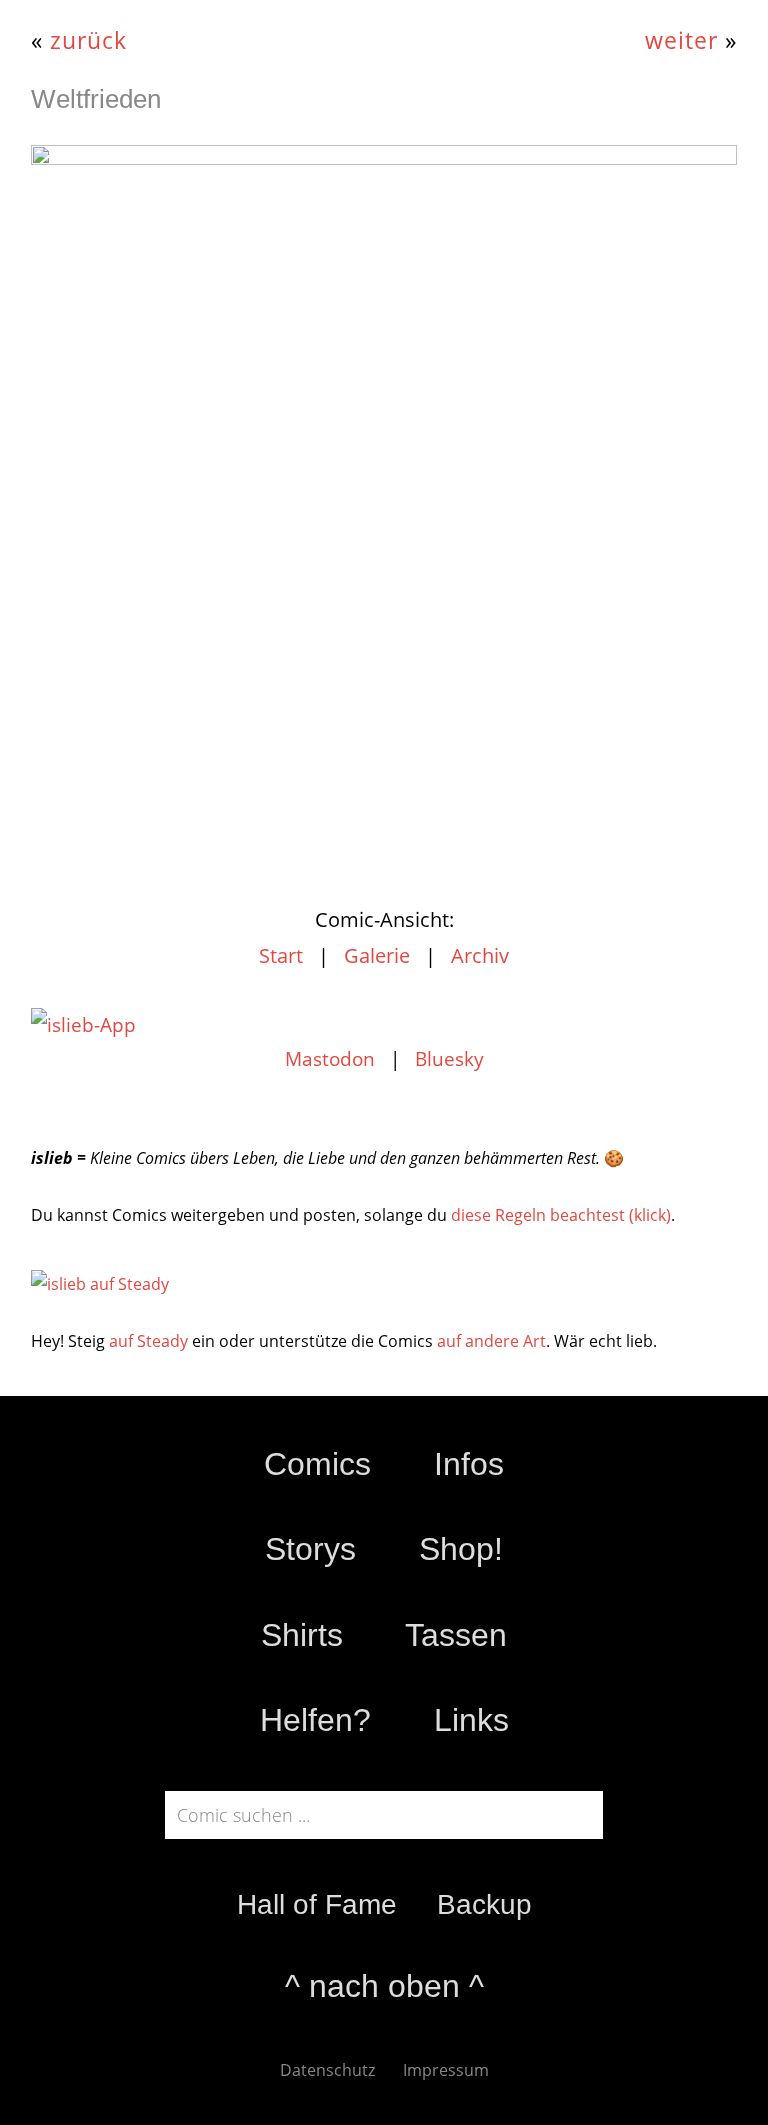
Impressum (446, 2070)
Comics (317, 1464)
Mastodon (330, 1059)
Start (281, 955)
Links (471, 1720)
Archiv (480, 955)
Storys (310, 1549)
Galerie (377, 955)
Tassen (456, 1635)
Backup (484, 1904)
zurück (88, 40)
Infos (469, 1464)
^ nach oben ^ (384, 1986)
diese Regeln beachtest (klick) (561, 1215)
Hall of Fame (317, 1904)
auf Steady (148, 1341)
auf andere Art (491, 1341)
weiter (681, 40)
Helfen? (315, 1720)
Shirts (302, 1635)
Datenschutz (327, 2070)
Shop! (461, 1549)
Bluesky (449, 1059)
